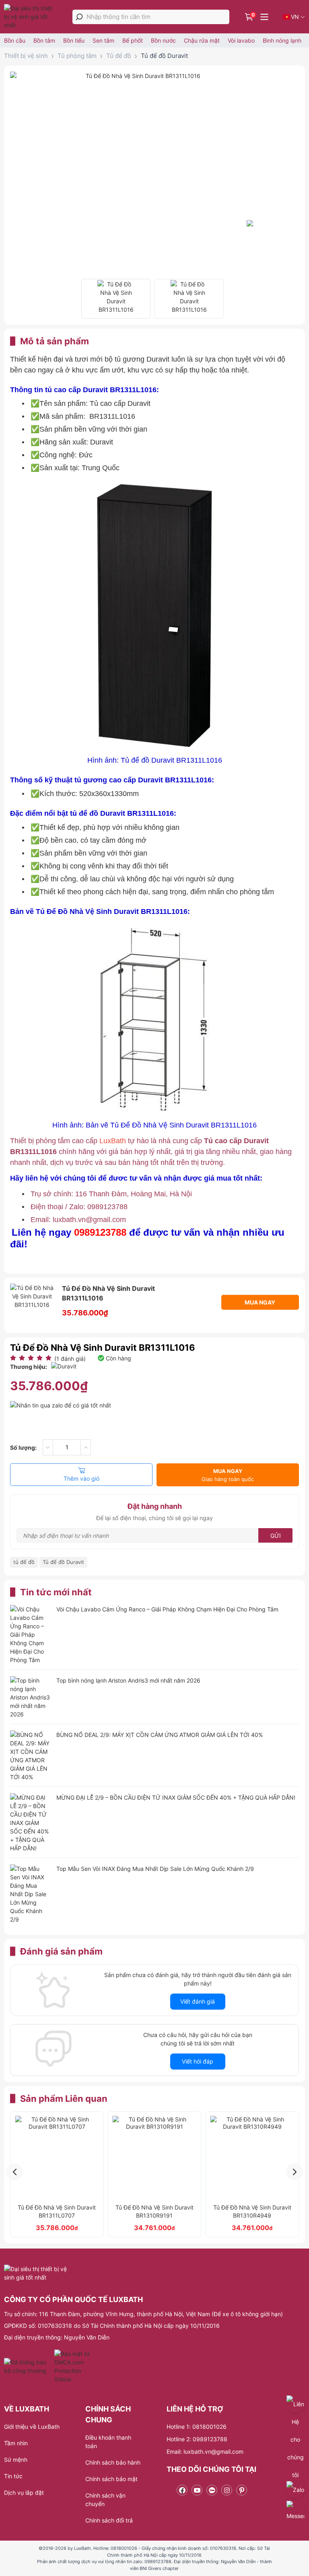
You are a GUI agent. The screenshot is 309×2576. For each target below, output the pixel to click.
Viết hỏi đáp (198, 2061)
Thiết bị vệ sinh (26, 56)
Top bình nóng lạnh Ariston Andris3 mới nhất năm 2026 (128, 1680)
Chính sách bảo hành (113, 2462)
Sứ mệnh (16, 2460)
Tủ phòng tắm (77, 56)
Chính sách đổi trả (109, 2520)
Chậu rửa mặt (202, 40)
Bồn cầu (15, 40)
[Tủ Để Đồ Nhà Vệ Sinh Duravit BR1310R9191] (155, 2158)
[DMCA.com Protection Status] (73, 2366)
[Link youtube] (197, 2490)
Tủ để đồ (119, 56)
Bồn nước (163, 40)
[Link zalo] (212, 2490)
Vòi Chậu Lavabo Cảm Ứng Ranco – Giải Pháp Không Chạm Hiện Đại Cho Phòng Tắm (167, 1609)
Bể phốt (133, 40)
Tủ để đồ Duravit (164, 56)
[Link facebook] (182, 2490)
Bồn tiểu (74, 40)
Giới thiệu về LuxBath (32, 2427)
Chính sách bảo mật (111, 2479)
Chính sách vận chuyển (105, 2500)
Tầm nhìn (16, 2443)
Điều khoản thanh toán (108, 2442)
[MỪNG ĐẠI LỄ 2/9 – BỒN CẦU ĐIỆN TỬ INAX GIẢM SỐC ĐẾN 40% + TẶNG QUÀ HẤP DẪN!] (30, 1823)
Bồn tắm (44, 40)
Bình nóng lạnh (282, 40)
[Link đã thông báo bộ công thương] (28, 2366)
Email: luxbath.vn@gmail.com (205, 2452)
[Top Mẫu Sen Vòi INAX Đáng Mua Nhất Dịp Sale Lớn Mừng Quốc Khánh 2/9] (30, 1894)
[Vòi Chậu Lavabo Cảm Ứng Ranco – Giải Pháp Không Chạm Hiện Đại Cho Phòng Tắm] (30, 1635)
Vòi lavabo (241, 40)
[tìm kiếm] (79, 17)
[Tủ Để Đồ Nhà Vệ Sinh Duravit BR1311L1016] (116, 299)
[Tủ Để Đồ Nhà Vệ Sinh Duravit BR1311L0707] (57, 2158)
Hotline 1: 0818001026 (197, 2427)
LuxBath (114, 1141)
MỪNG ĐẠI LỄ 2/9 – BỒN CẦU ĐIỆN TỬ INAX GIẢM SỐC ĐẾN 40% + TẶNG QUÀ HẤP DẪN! (176, 1797)
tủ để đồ (24, 1562)
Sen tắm (103, 40)
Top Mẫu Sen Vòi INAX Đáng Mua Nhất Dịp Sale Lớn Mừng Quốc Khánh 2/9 (155, 1869)
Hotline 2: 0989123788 (197, 2439)
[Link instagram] (227, 2490)
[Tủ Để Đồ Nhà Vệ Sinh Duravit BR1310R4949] (252, 2158)
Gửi (276, 1536)
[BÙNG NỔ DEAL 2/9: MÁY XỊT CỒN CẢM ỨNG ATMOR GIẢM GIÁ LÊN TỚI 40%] (30, 1756)
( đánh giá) (70, 1359)
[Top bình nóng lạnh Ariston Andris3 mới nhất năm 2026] (30, 1697)
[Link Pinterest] (242, 2490)
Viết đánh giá (198, 2001)
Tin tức (13, 2476)
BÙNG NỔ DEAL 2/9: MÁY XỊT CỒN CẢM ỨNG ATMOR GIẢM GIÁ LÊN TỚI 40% (160, 1735)
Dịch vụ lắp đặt (24, 2493)
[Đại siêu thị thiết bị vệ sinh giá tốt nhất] (31, 17)
